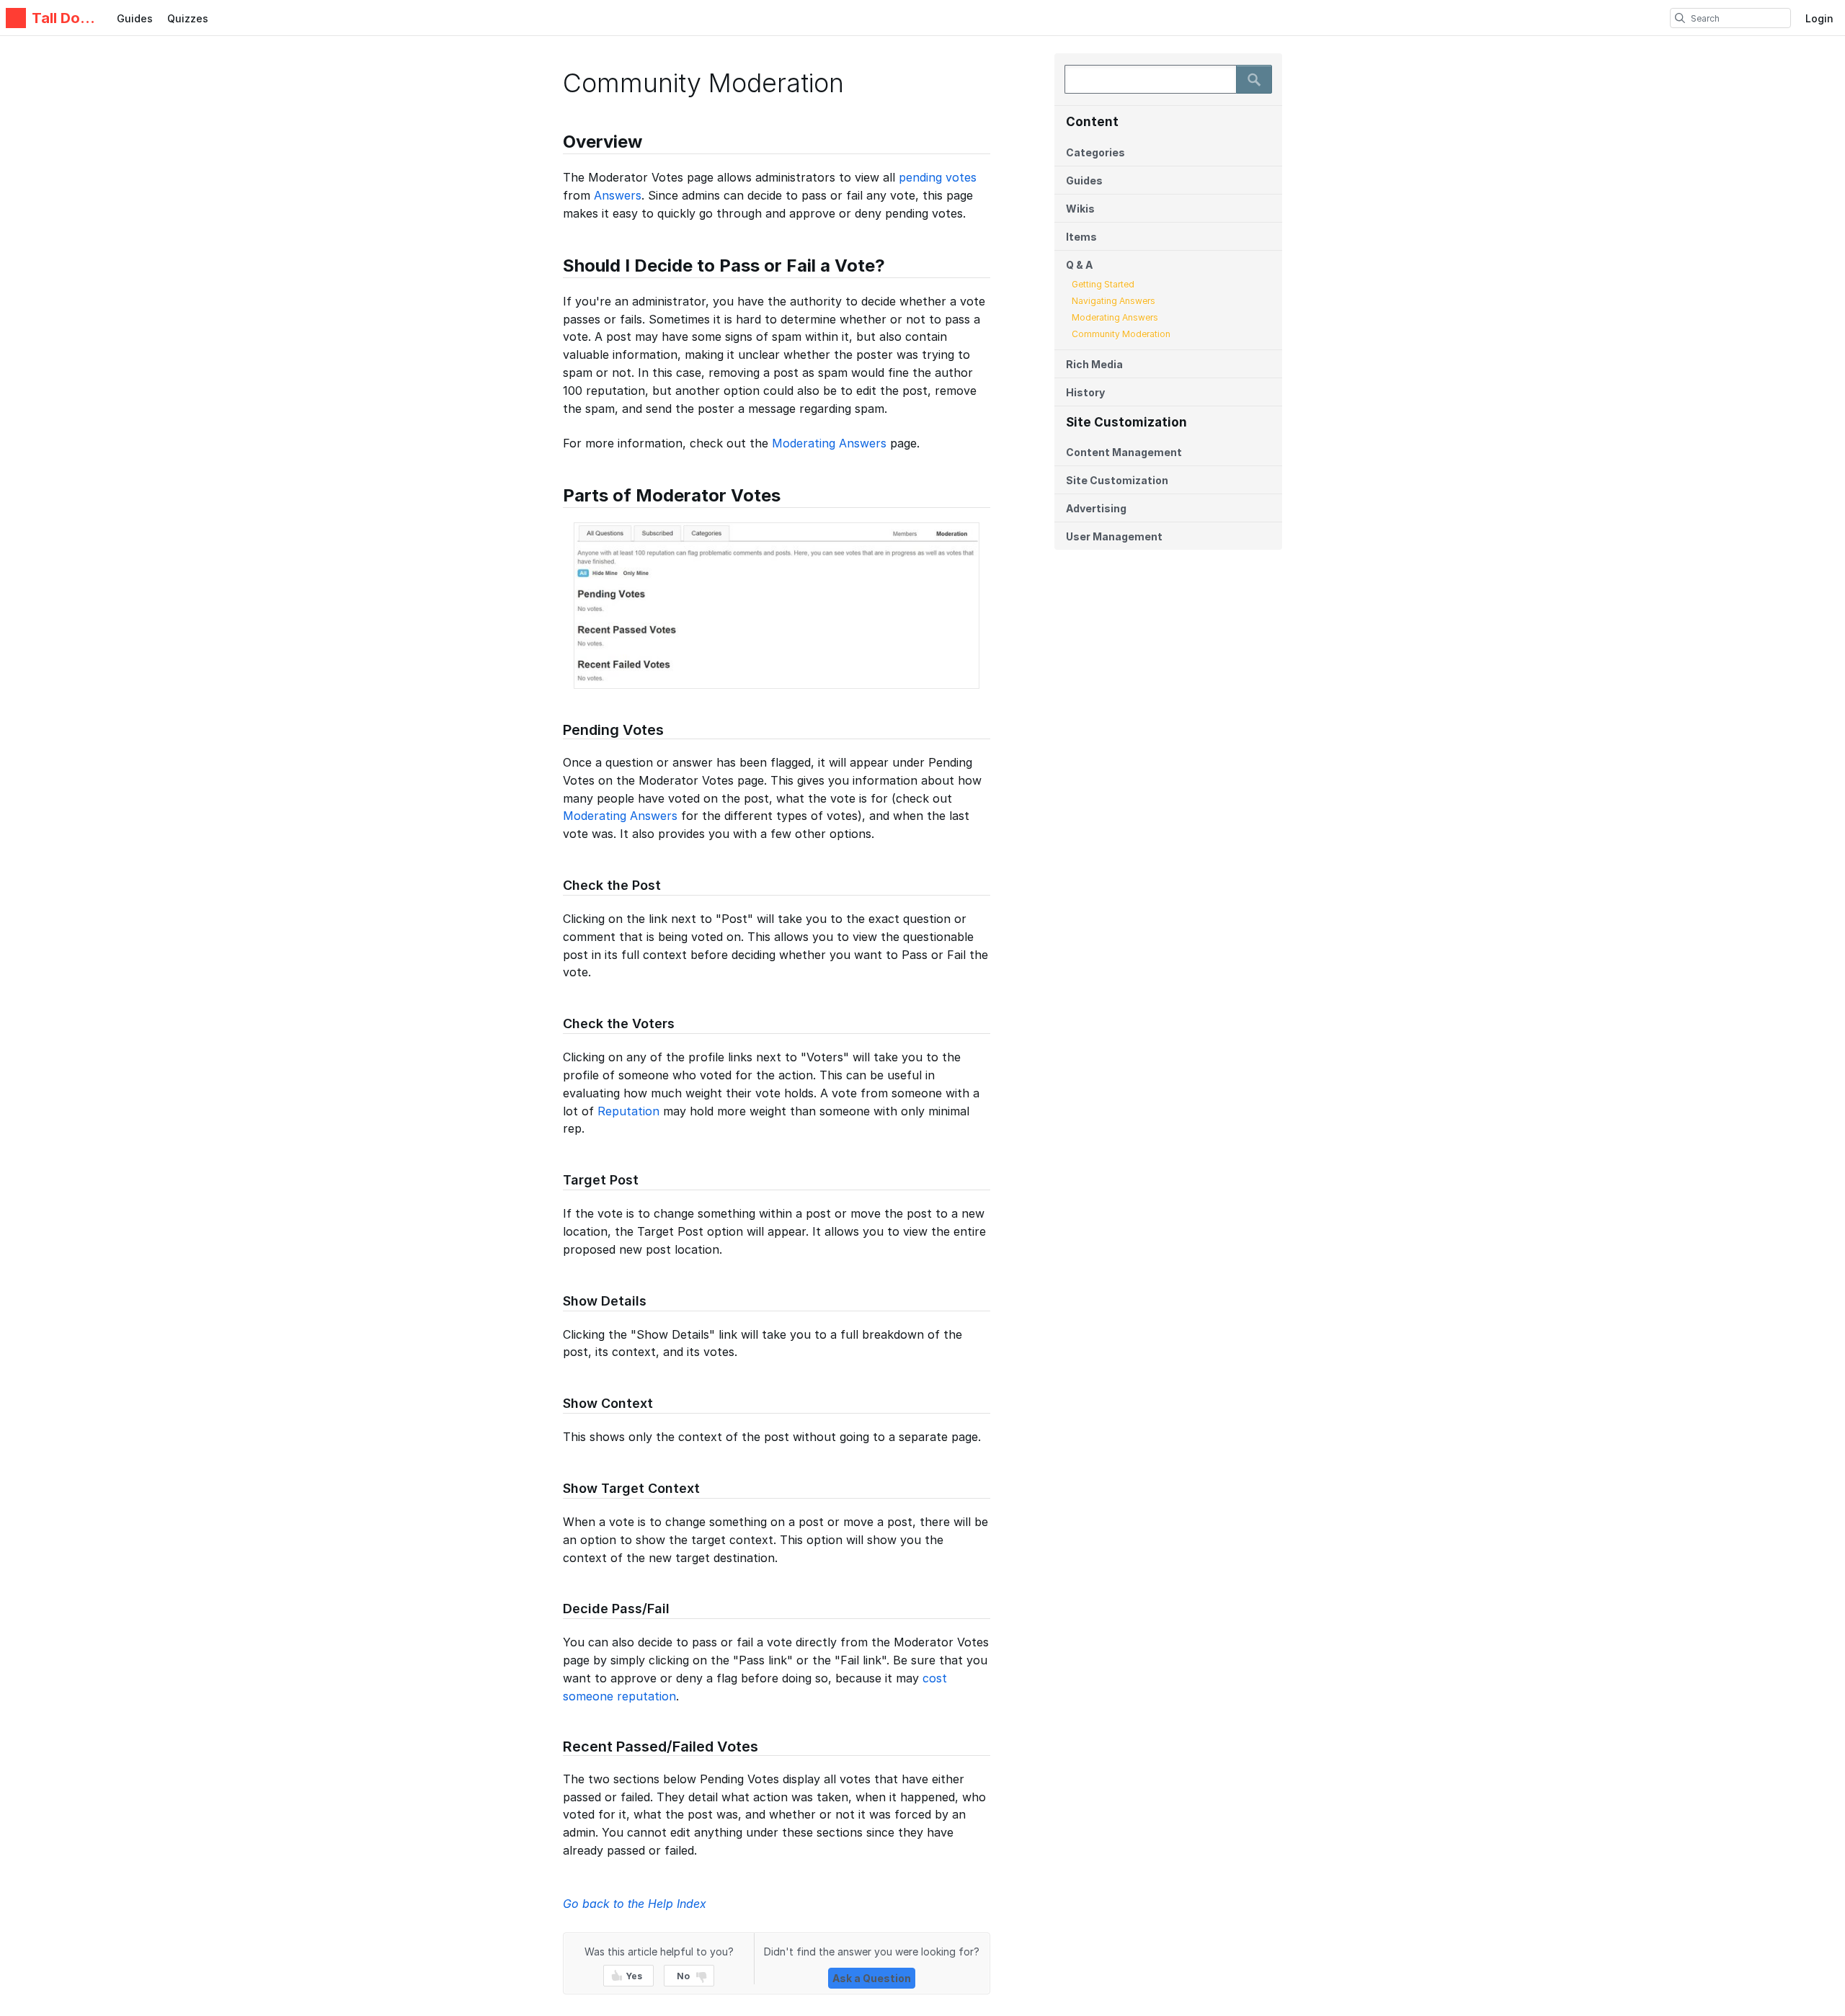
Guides (135, 18)
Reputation (628, 1111)
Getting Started (1103, 284)
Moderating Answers (1115, 317)
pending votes (938, 177)
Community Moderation (1121, 334)
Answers (618, 195)
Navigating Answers (1113, 301)
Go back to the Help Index (635, 1904)
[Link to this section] (556, 144)
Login (1819, 18)
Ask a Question (872, 1978)
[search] (1680, 18)
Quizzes (188, 18)
